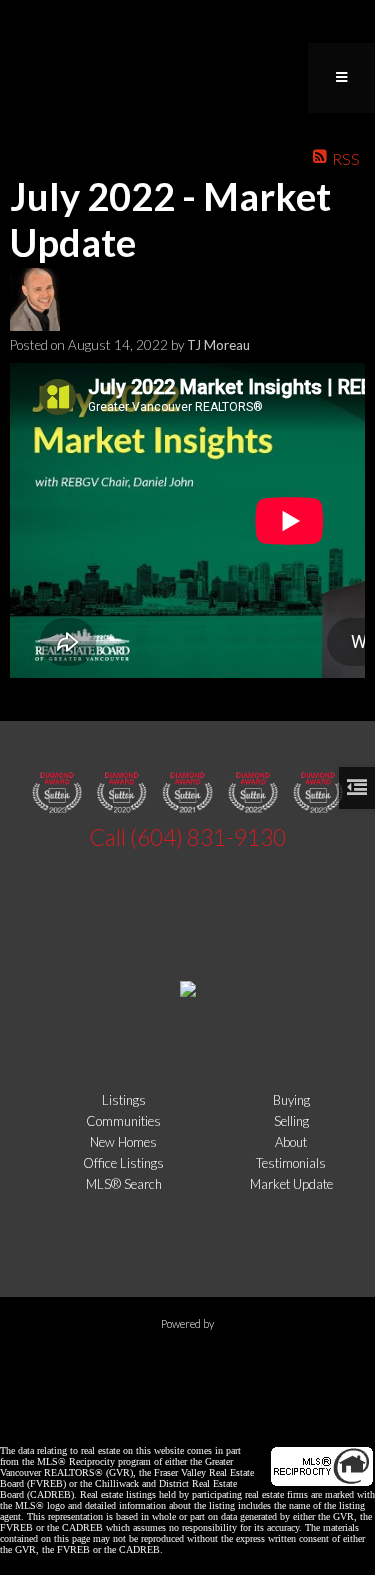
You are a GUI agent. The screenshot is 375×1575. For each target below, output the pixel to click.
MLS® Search (124, 1184)
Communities (123, 1121)
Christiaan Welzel (130, 1417)
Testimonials (291, 1163)
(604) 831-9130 (208, 837)
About (291, 1142)
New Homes (123, 1142)
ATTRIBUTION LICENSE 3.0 (293, 1417)
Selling (291, 1121)
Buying (291, 1100)
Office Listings (123, 1163)
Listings (124, 1100)
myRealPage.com (187, 1360)
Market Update (291, 1184)
